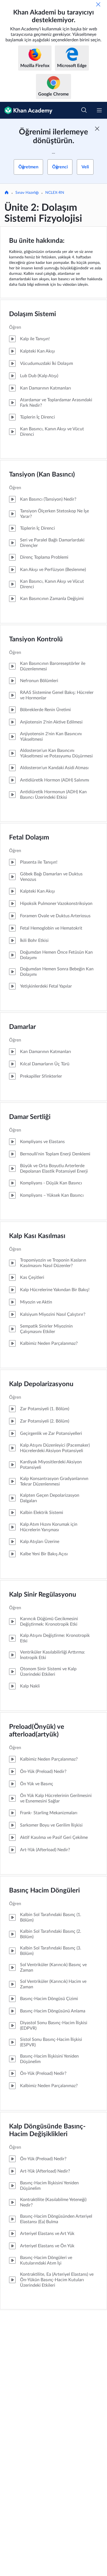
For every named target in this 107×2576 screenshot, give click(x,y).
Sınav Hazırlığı (27, 193)
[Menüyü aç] (99, 110)
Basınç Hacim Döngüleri (44, 1891)
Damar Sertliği (30, 1117)
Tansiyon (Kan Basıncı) (42, 475)
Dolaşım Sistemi (33, 314)
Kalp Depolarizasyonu (41, 1384)
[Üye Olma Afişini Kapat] (97, 129)
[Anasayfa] (7, 193)
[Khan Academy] (26, 110)
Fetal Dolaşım (29, 838)
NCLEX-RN (55, 193)
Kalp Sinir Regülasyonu (43, 1595)
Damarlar (22, 1027)
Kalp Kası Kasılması (37, 1236)
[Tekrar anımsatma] (98, 4)
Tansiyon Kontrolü (36, 639)
